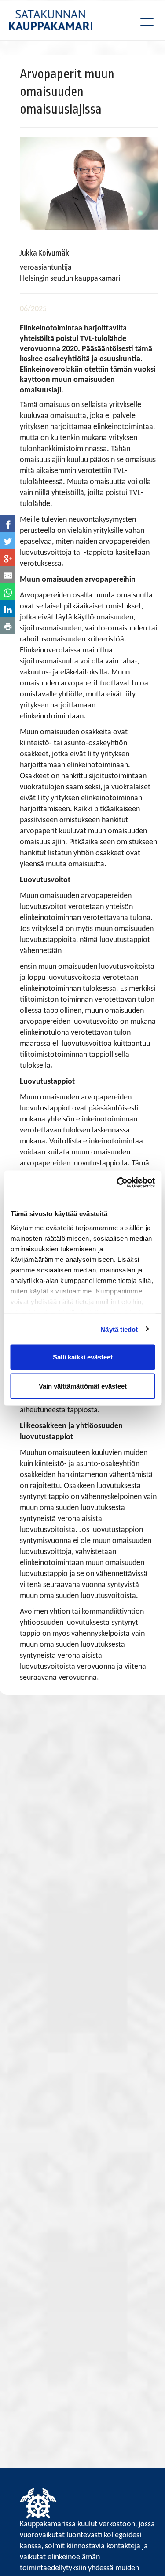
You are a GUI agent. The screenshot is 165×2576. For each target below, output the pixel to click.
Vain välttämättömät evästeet (83, 1386)
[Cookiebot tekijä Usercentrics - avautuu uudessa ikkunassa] (117, 1183)
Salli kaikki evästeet (83, 1357)
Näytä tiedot (119, 1329)
